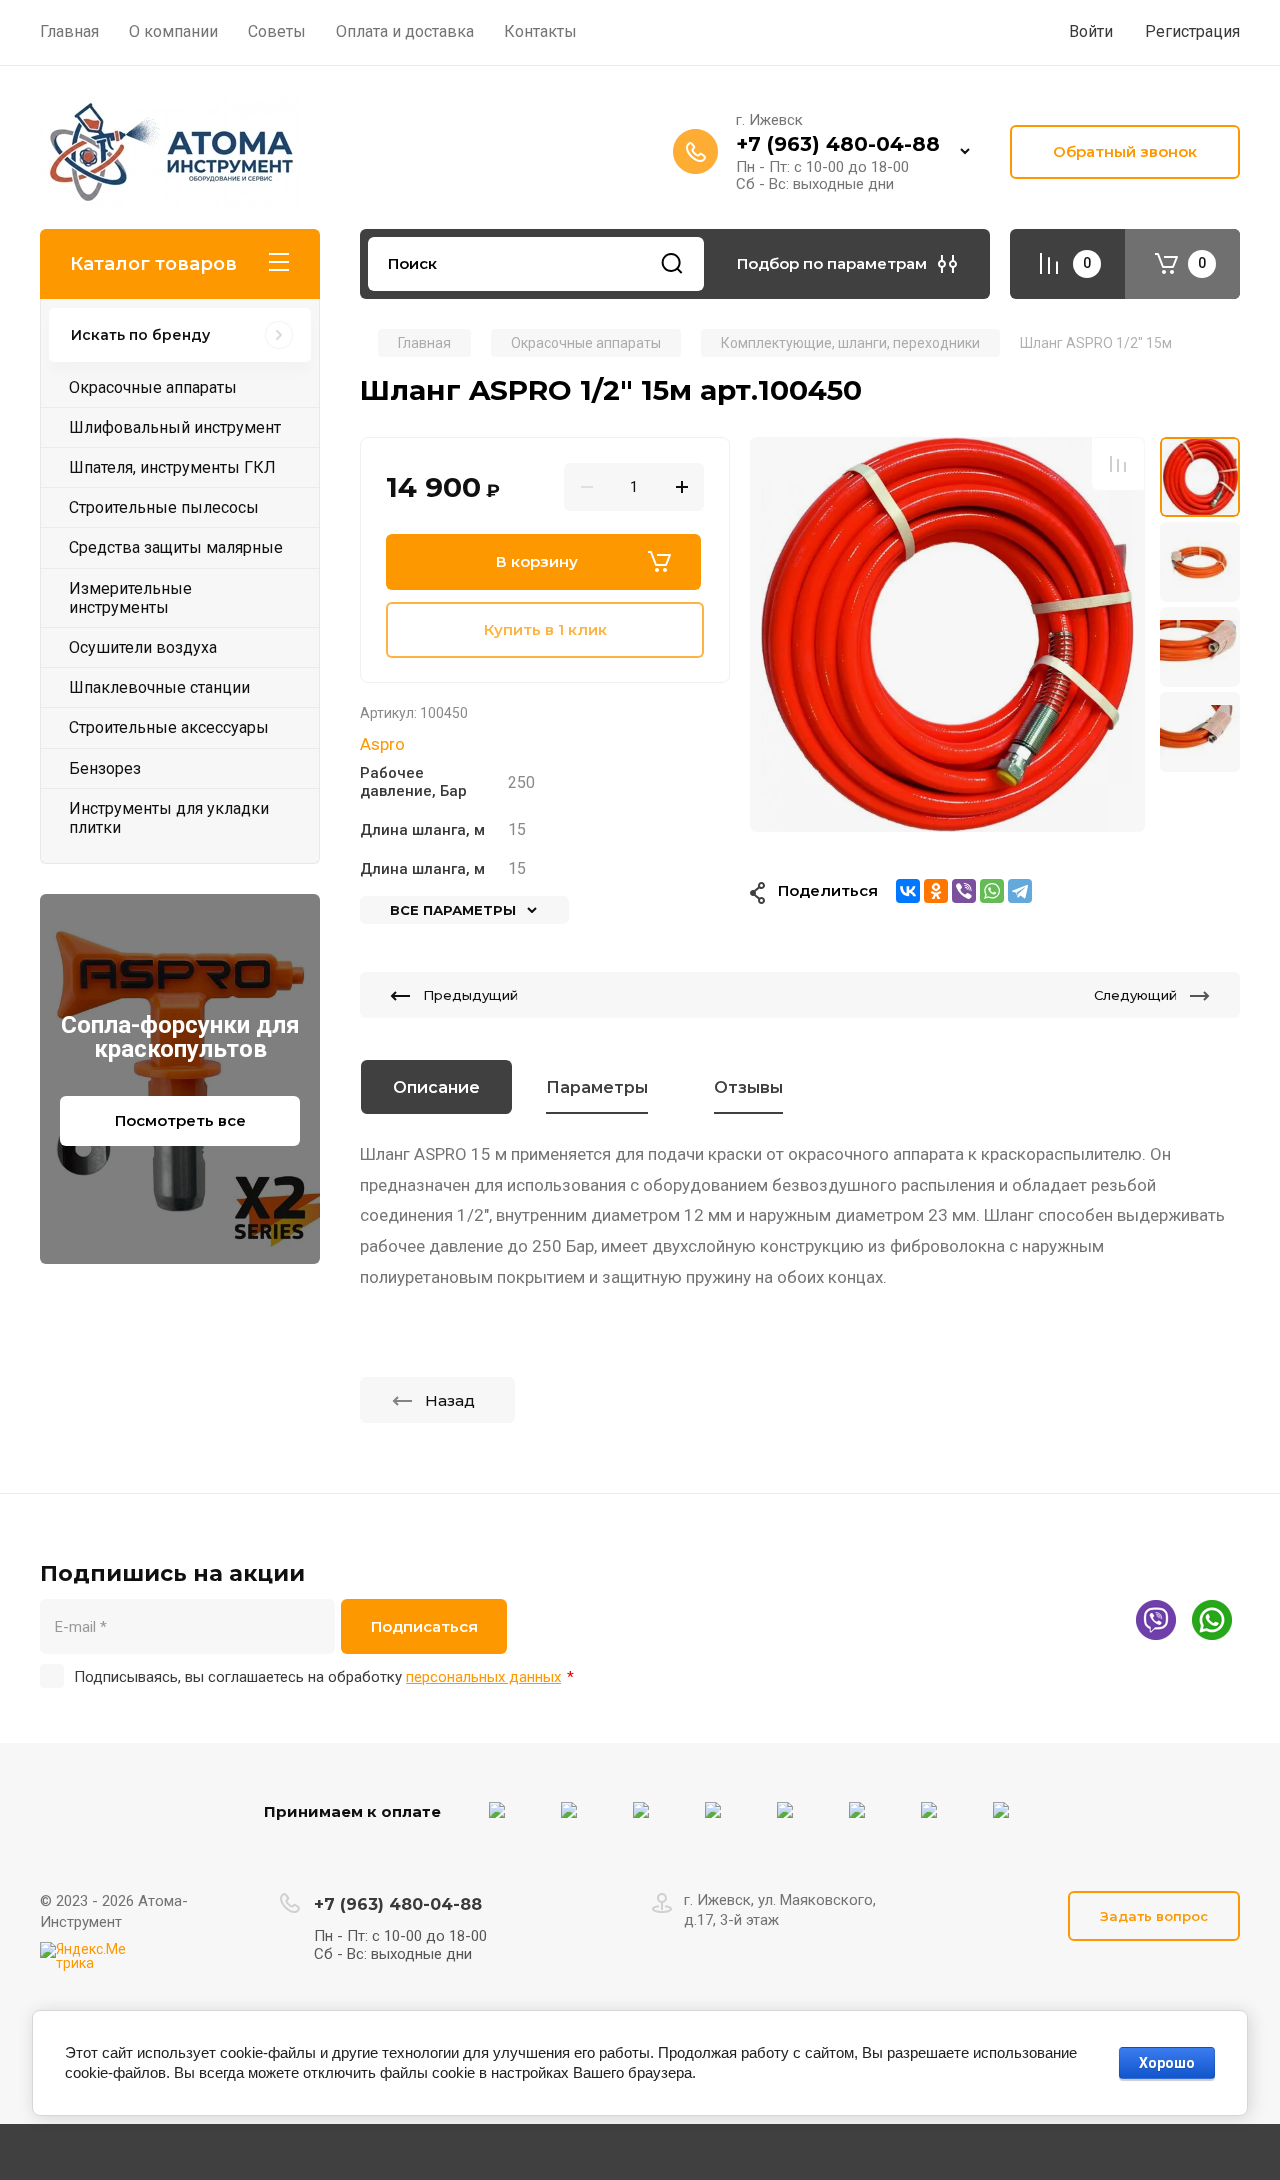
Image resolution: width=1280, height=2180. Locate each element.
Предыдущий (470, 995)
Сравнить (1118, 464)
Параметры (597, 1087)
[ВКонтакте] (908, 891)
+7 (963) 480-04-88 (838, 144)
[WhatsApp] (992, 891)
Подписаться (424, 1626)
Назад (450, 1400)
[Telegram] (1020, 891)
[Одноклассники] (936, 891)
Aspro (382, 744)
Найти (672, 264)
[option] (947, 634)
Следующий (1135, 995)
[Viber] (964, 891)
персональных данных (483, 1677)
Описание (436, 1087)
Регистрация (1192, 31)
